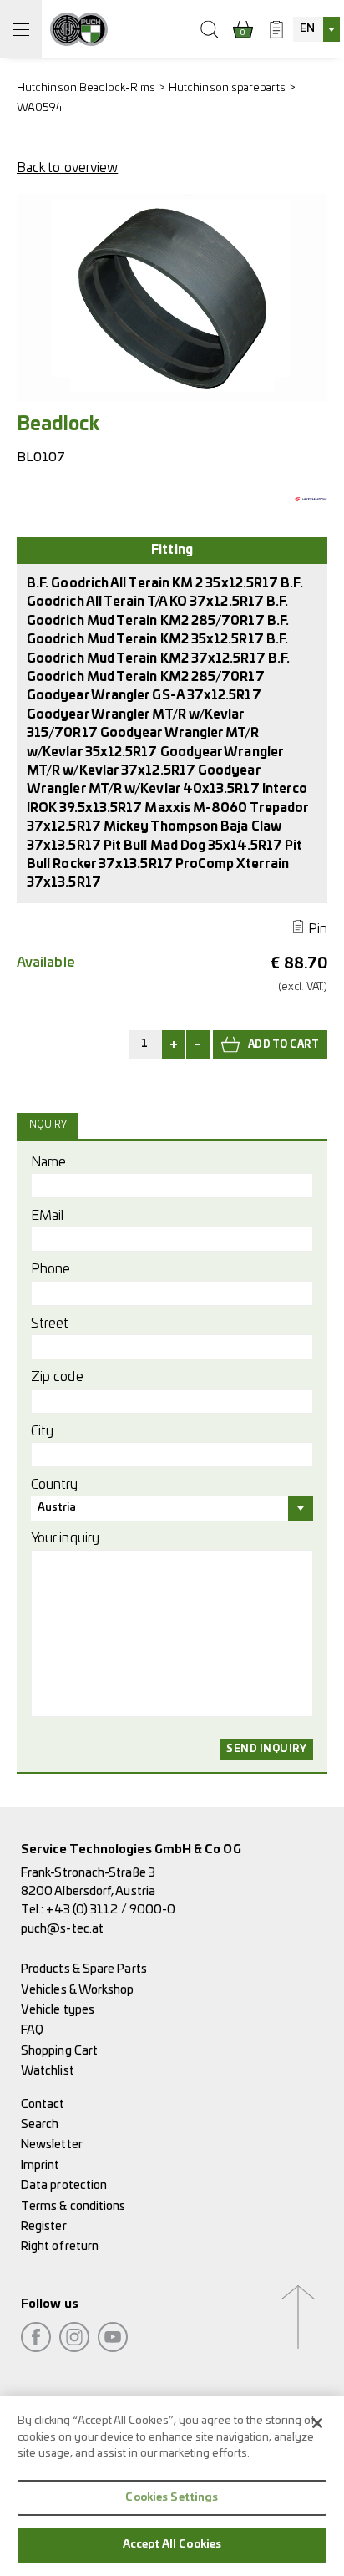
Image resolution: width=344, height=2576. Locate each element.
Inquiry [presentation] (47, 1125)
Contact (43, 2104)
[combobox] (316, 29)
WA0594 (40, 108)
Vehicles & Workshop (78, 1990)
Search (40, 2124)
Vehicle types (58, 2010)
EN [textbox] (307, 29)
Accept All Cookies (172, 2545)
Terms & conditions (73, 2206)
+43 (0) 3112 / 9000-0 (111, 1910)
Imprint (40, 2165)
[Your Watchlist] (276, 29)
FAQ (32, 2030)
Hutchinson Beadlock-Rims (86, 88)
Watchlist (48, 2071)
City (42, 1431)
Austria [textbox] (57, 1508)
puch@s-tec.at (62, 1929)
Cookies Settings (172, 2498)
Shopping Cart (59, 2051)
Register (44, 2226)
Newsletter (52, 2144)
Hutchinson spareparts (227, 88)
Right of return (60, 2246)
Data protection (64, 2185)
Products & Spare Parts (84, 1969)
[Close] (317, 2423)
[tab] (49, 1125)
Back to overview (67, 168)
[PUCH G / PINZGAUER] (79, 29)
